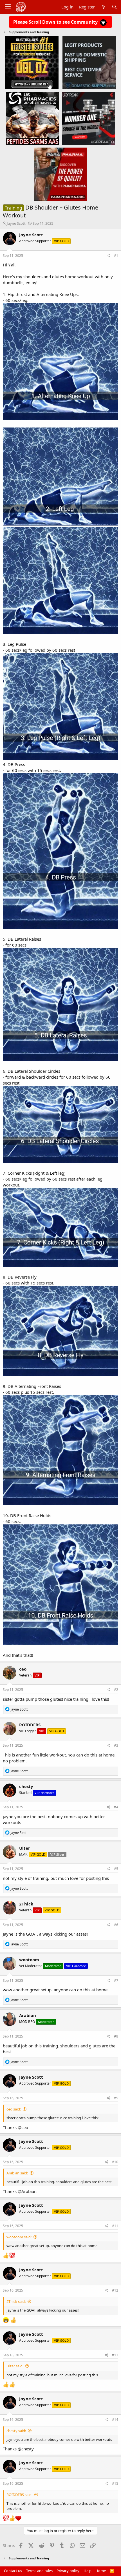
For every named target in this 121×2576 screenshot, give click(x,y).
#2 (116, 1690)
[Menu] (8, 7)
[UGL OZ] (32, 62)
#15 (115, 2483)
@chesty (26, 2449)
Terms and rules (39, 2571)
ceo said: (14, 2109)
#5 (116, 1869)
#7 (116, 1981)
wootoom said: (19, 2237)
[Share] (108, 256)
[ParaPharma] (61, 174)
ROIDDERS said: (19, 2495)
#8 (116, 2036)
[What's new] (103, 7)
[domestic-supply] (89, 62)
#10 (115, 2162)
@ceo (23, 2127)
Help (88, 2571)
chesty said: (16, 2431)
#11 (115, 2226)
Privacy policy (68, 2571)
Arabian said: (17, 2173)
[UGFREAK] (88, 118)
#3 (116, 1745)
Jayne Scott (16, 223)
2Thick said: (16, 2301)
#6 (116, 1925)
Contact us (13, 2571)
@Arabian (27, 2191)
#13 (115, 2355)
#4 (116, 1807)
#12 (115, 2290)
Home (101, 2571)
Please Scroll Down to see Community (56, 22)
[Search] (114, 7)
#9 (116, 2098)
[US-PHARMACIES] (33, 118)
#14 (115, 2420)
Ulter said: (15, 2366)
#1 (116, 256)
